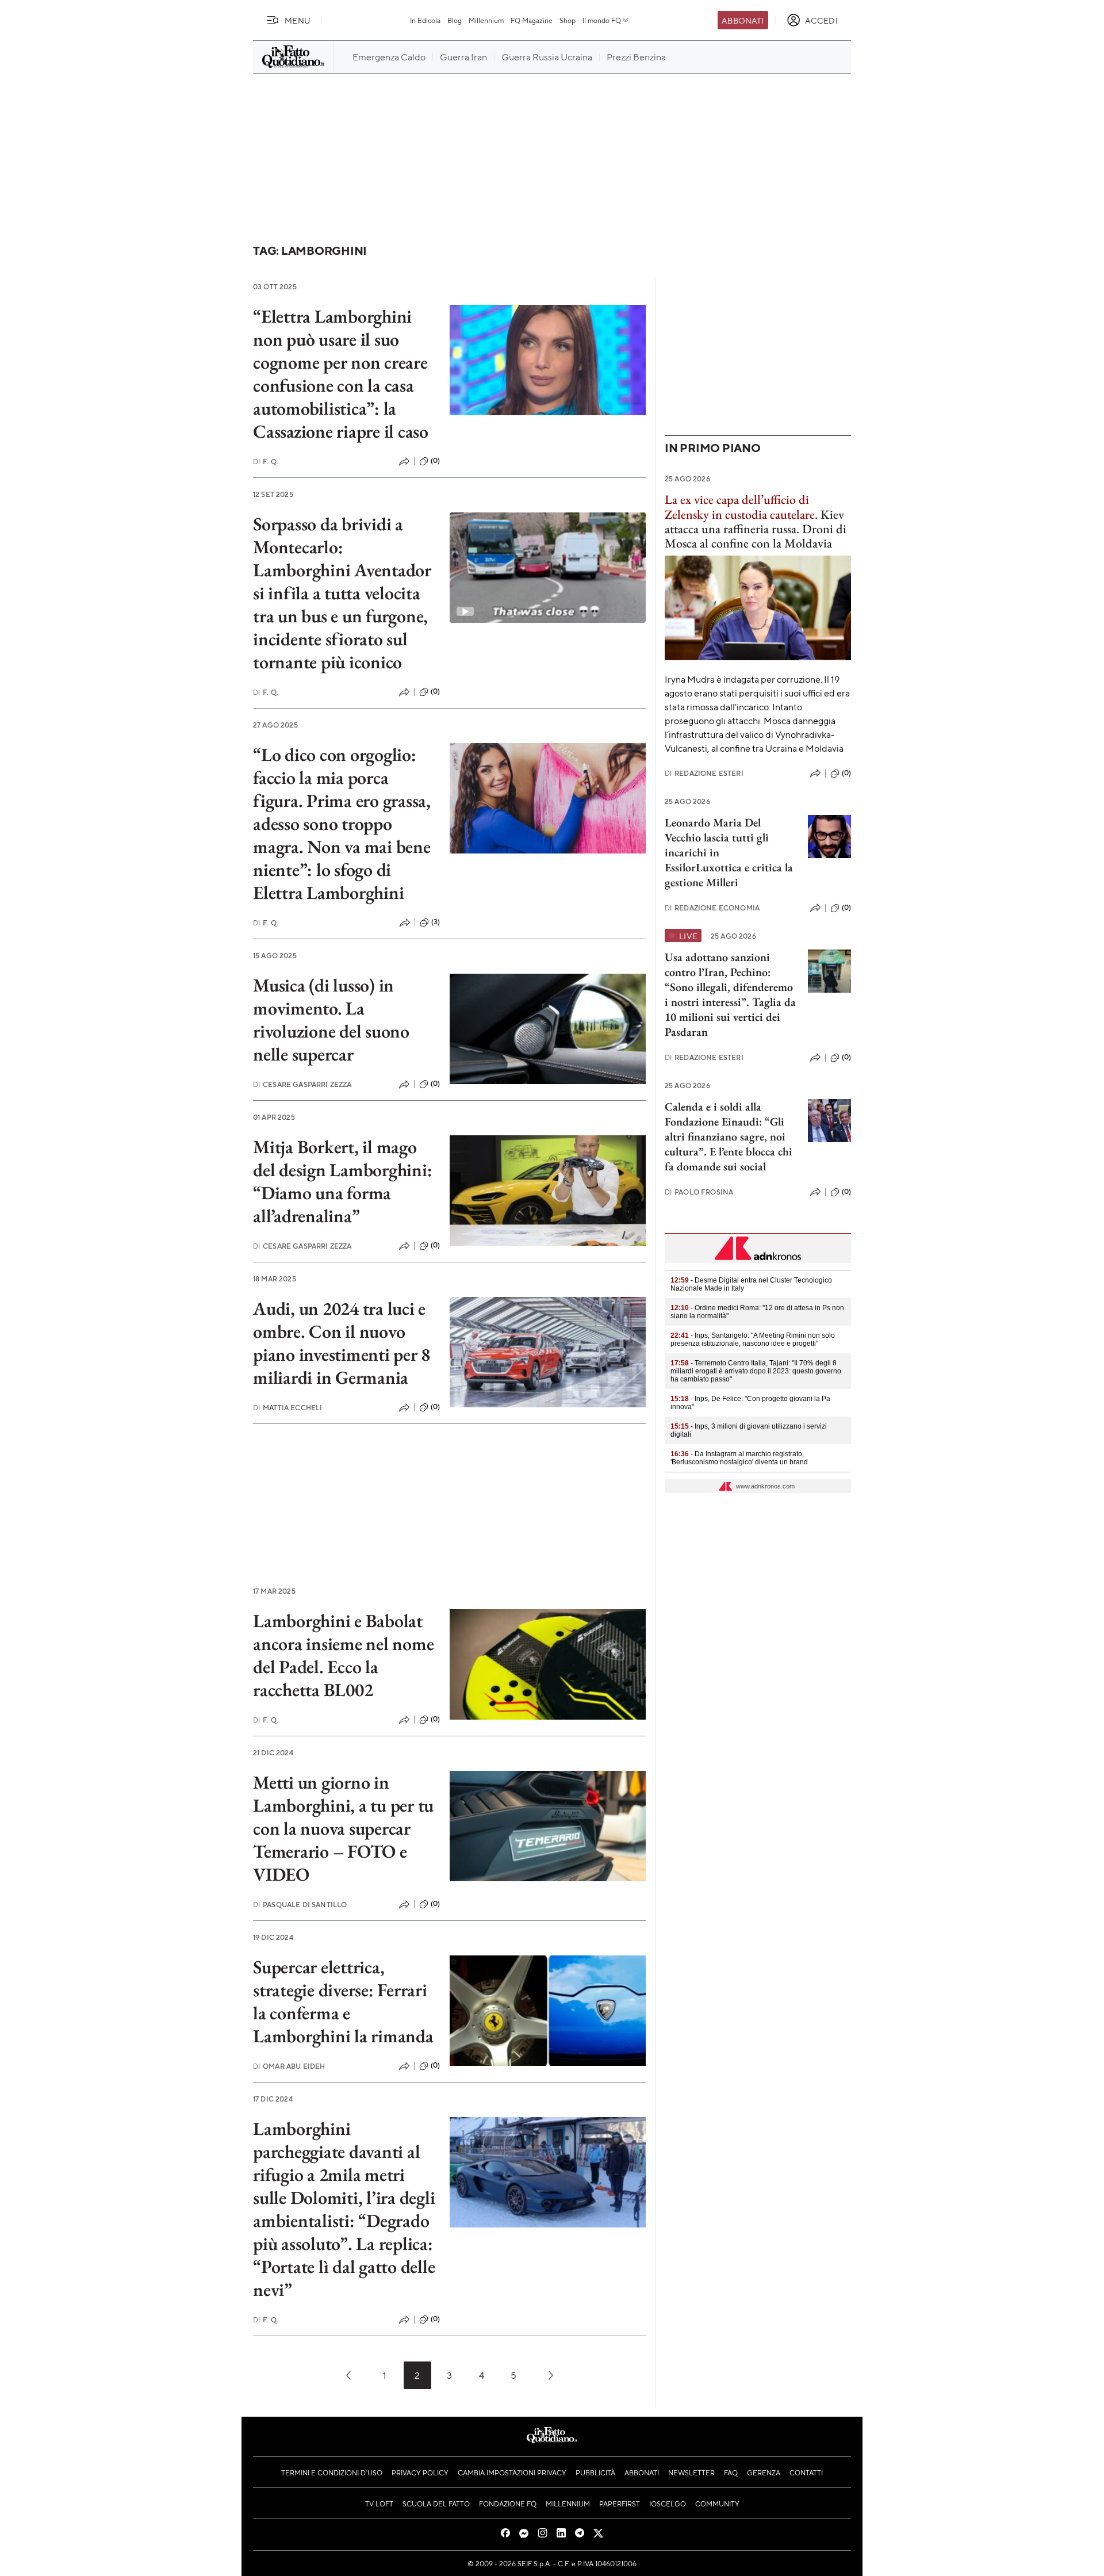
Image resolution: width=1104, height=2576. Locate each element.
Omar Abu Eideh (289, 2066)
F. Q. (266, 462)
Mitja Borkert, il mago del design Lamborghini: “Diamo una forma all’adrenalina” (342, 1181)
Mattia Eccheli (287, 1408)
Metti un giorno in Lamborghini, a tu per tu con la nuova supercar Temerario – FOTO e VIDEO (343, 1828)
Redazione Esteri (704, 773)
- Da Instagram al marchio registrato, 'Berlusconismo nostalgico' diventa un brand (739, 1458)
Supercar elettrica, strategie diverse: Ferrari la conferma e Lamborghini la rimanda (343, 2001)
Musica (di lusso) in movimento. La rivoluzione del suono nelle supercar (331, 1020)
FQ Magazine (532, 20)
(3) (436, 922)
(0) (435, 461)
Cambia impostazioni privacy (512, 2472)
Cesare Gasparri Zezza (302, 1084)
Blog (455, 20)
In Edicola (425, 20)
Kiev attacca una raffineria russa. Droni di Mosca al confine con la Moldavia (756, 521)
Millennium (486, 20)
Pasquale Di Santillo (300, 1905)
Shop (568, 20)
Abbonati (743, 20)
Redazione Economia (712, 908)
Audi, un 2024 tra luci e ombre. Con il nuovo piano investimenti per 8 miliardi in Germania (342, 1343)
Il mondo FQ (602, 20)
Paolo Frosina (699, 1192)
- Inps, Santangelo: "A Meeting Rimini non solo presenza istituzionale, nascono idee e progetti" (753, 1339)
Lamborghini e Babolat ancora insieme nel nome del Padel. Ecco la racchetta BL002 (343, 1655)
